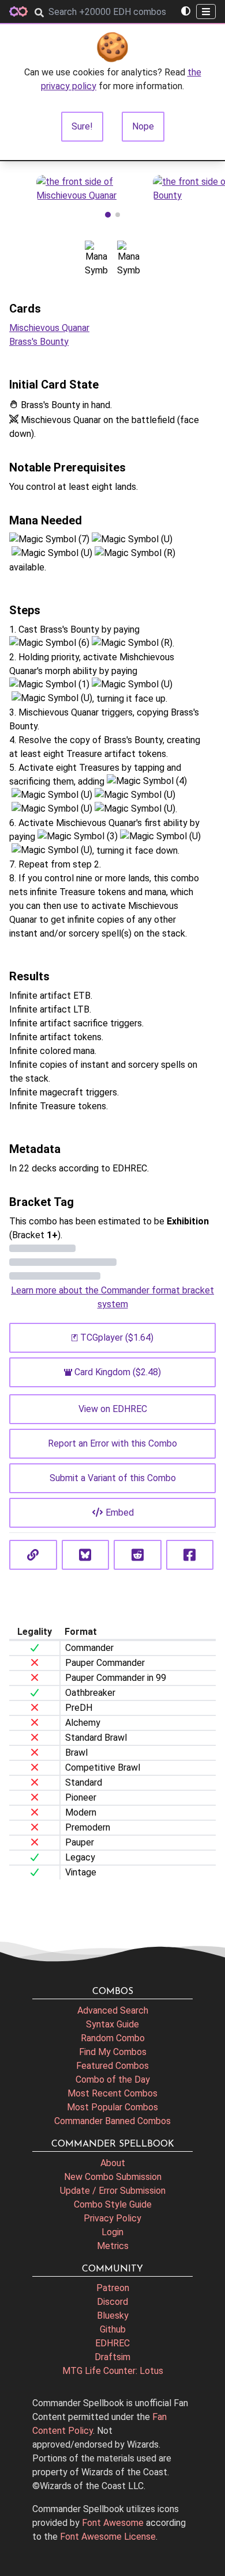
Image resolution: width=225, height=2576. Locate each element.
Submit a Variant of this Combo (113, 1478)
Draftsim (112, 2357)
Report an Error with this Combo (112, 1443)
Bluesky (113, 2316)
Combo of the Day (113, 2080)
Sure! (82, 126)
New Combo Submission (113, 2177)
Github (113, 2329)
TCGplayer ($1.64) (117, 1338)
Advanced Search (113, 2010)
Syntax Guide (112, 2024)
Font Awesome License (108, 2537)
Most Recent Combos (112, 2093)
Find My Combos (113, 2052)
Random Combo (113, 2038)
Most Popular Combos (112, 2107)
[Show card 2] (118, 215)
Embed (120, 1513)
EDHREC (112, 2343)
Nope (143, 126)
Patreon (113, 2288)
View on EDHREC (113, 1409)
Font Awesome (113, 2523)
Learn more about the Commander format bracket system (112, 1297)
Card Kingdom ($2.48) (118, 1372)
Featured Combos (112, 2066)
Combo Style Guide (113, 2204)
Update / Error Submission (113, 2191)
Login (112, 2232)
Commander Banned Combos (112, 2121)
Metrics (113, 2246)
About (113, 2163)
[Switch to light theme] (186, 12)
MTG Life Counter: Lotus (113, 2371)
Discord (112, 2302)
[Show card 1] (108, 215)
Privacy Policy (112, 2218)
